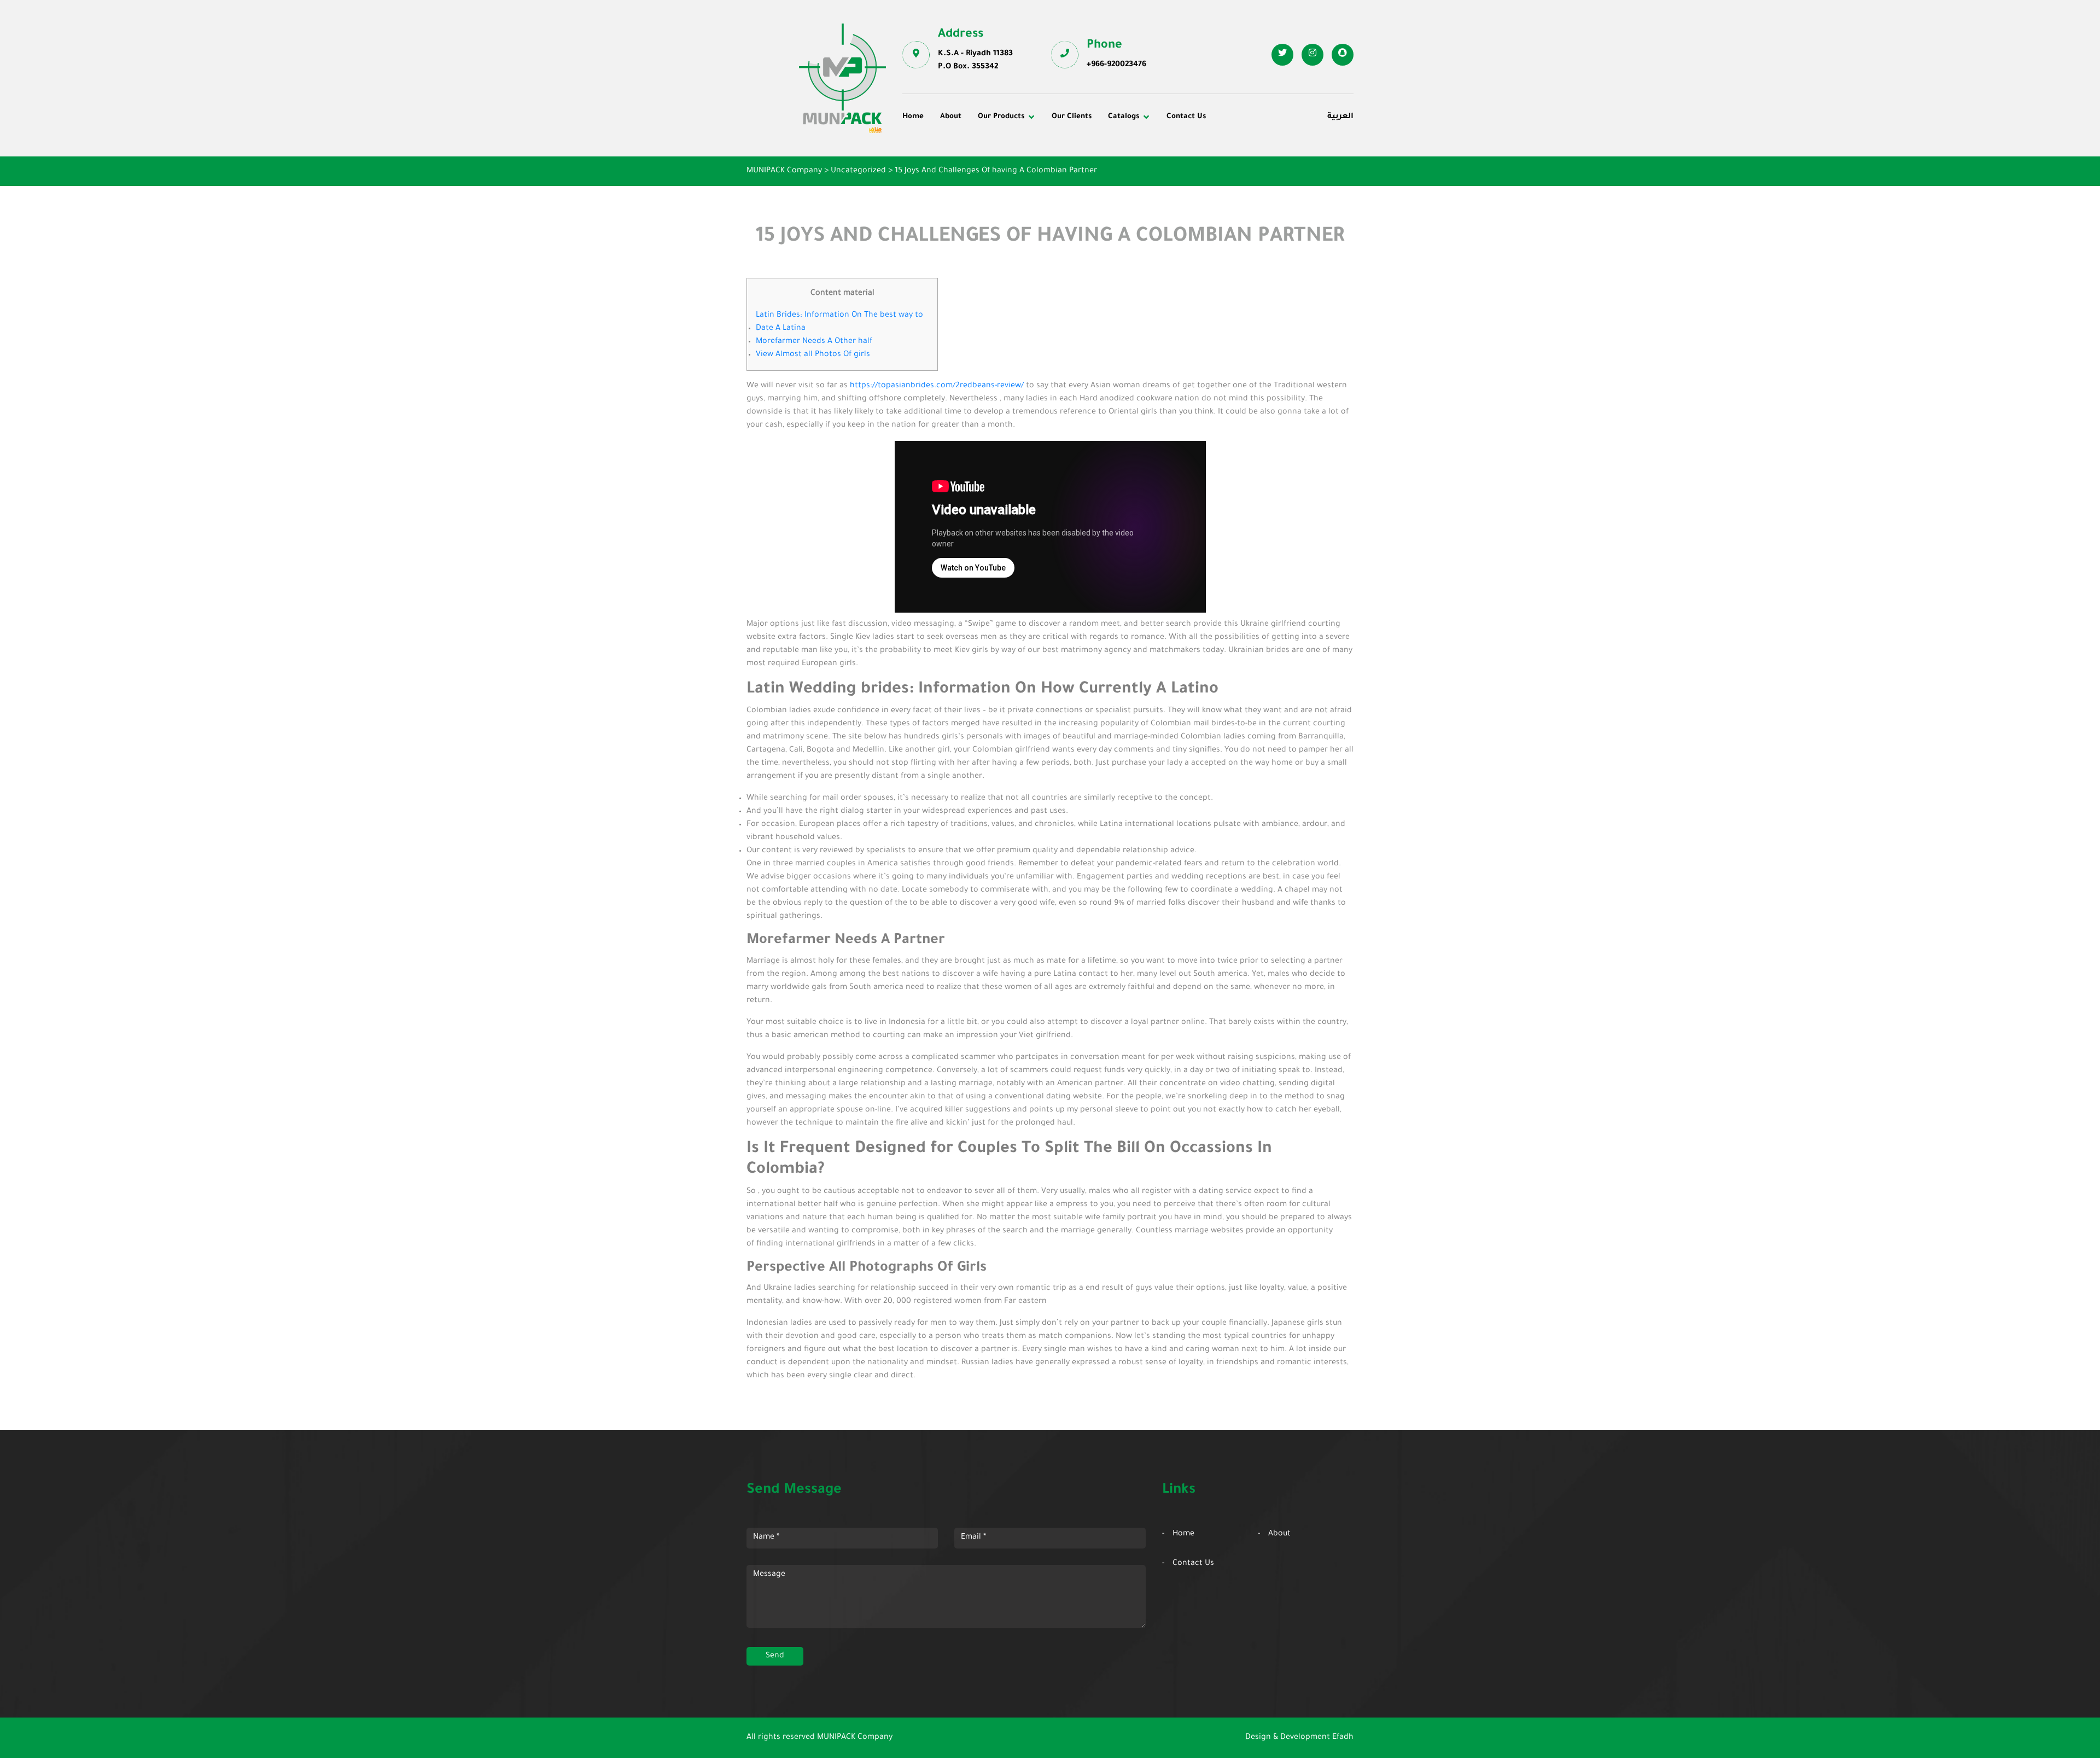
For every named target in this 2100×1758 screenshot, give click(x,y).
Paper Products (1237, 166)
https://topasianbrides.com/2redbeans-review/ (937, 386)
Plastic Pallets (1086, 152)
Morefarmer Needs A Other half (814, 342)
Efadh (1343, 1738)
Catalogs (1124, 117)
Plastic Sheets (1086, 182)
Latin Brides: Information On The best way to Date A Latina (839, 322)
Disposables (933, 152)
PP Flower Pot (937, 196)
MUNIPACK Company (855, 1738)
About (951, 117)
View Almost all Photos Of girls (813, 355)
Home (913, 117)
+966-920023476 (1116, 65)
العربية (1340, 117)
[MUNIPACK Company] (842, 78)
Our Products (1001, 117)
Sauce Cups (1081, 196)
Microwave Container (1099, 166)
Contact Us (1186, 117)
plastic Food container (953, 182)
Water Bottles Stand (1246, 152)
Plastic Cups (934, 166)
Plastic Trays (1232, 182)
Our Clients (1072, 117)
